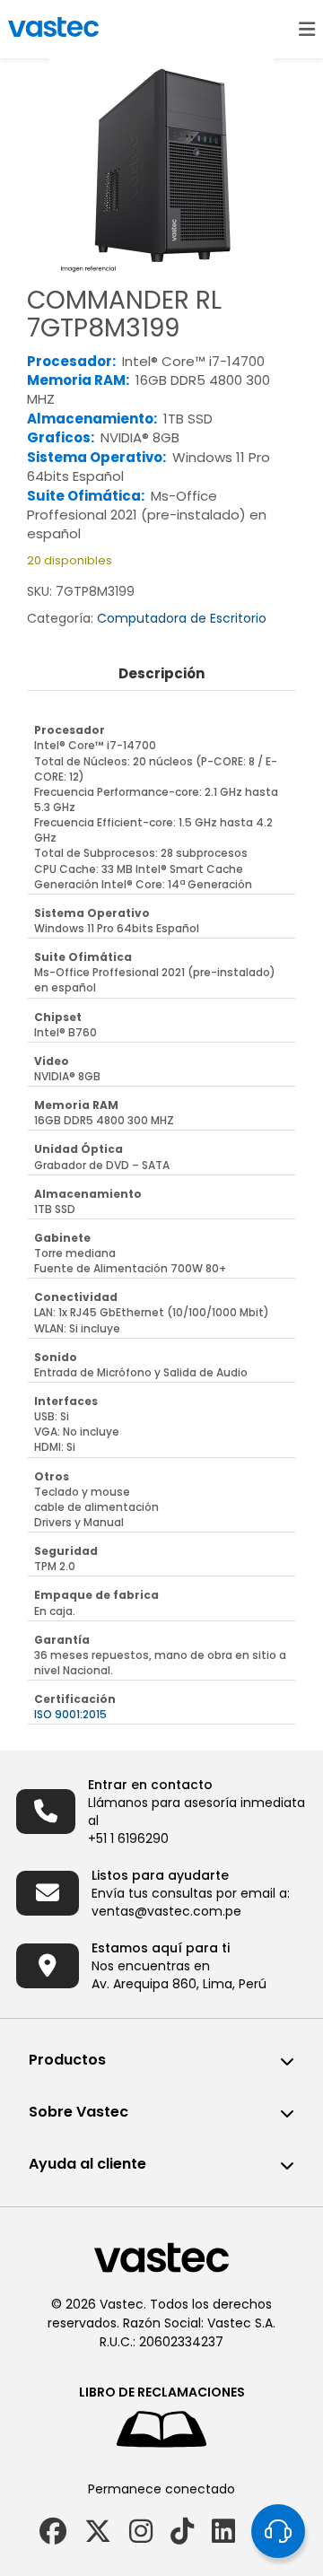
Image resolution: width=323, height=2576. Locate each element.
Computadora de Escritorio (182, 618)
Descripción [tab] (161, 673)
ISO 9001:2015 (70, 1714)
